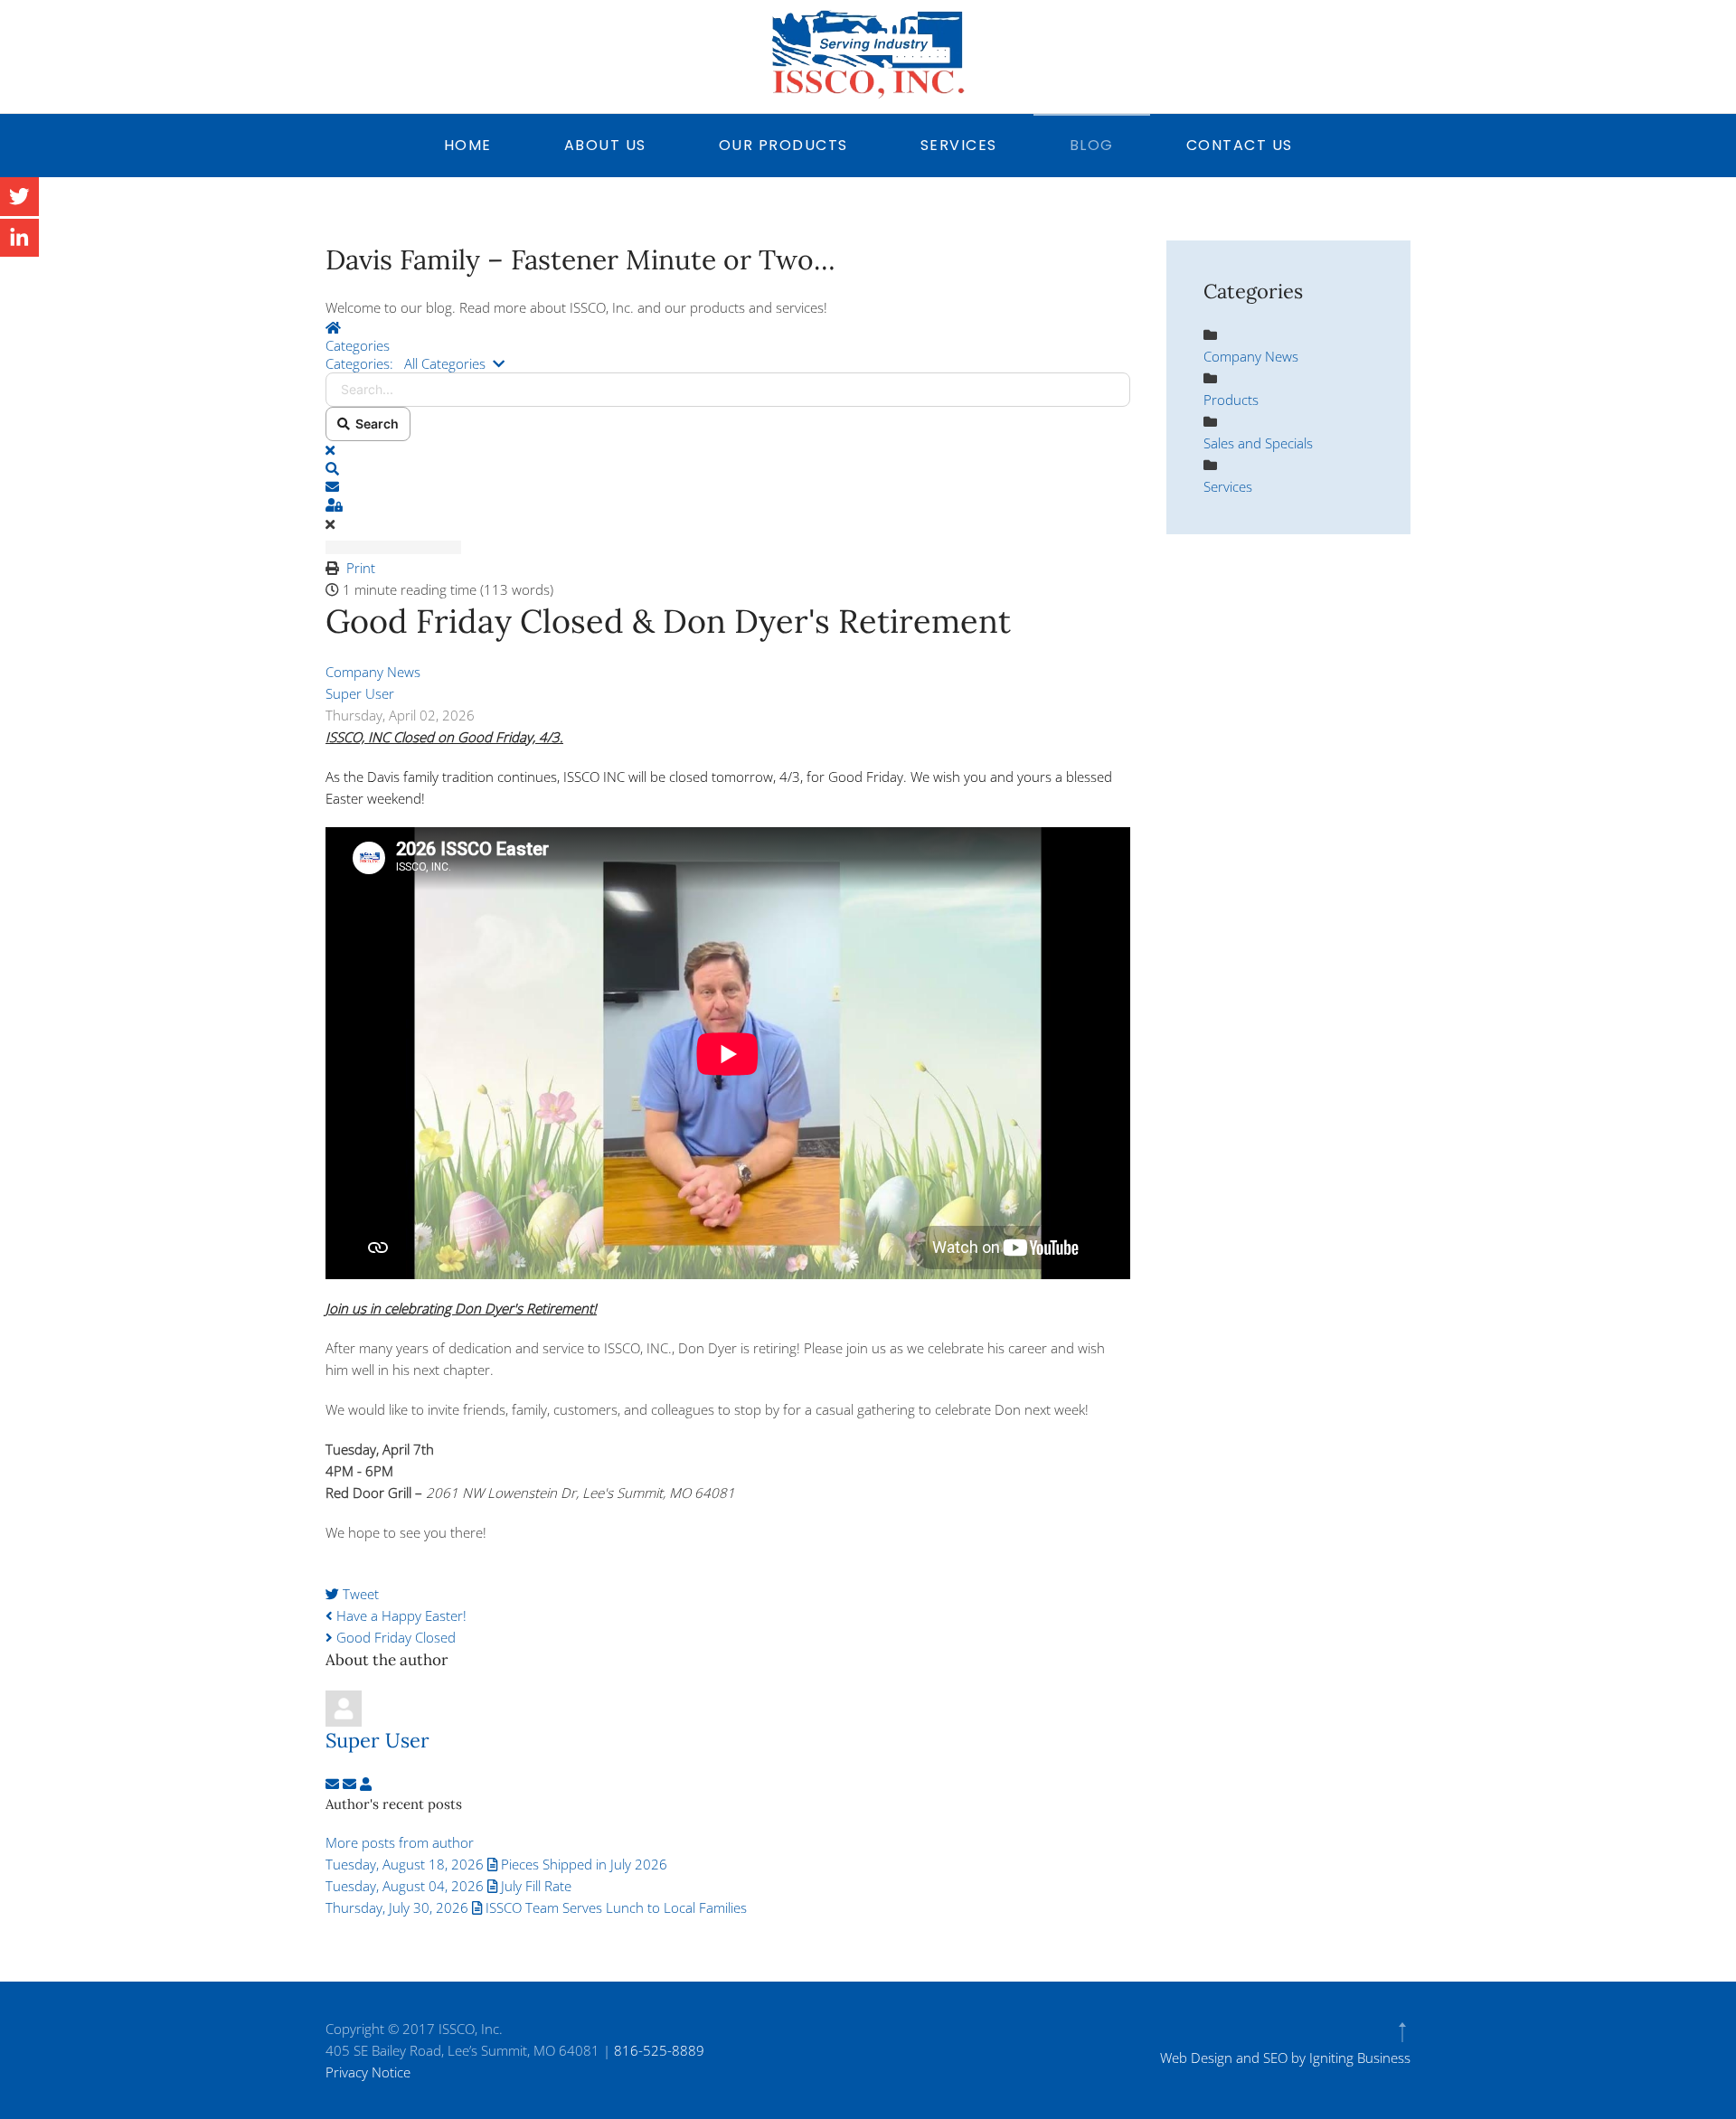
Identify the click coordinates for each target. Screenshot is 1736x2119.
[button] (728, 468)
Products (1231, 400)
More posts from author (400, 1842)
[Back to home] (868, 54)
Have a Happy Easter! (400, 1615)
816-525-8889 (659, 2050)
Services (1228, 486)
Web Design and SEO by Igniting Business (1285, 2058)
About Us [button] (605, 145)
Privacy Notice (368, 2072)
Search (374, 424)
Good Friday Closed (394, 1637)
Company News (373, 672)
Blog (1092, 145)
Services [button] (959, 145)
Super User (360, 693)
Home (468, 145)
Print (361, 568)
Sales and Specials (1258, 443)
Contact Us (1240, 145)
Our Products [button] (783, 145)
